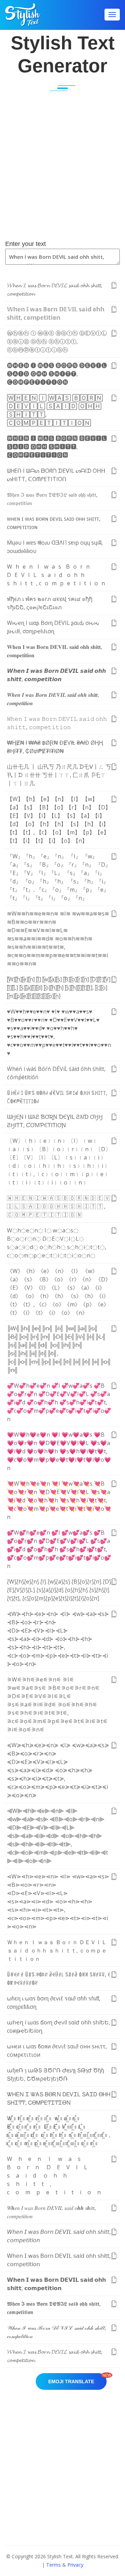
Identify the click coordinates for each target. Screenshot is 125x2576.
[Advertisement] (62, 171)
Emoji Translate (77, 2379)
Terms (53, 2565)
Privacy (75, 2565)
